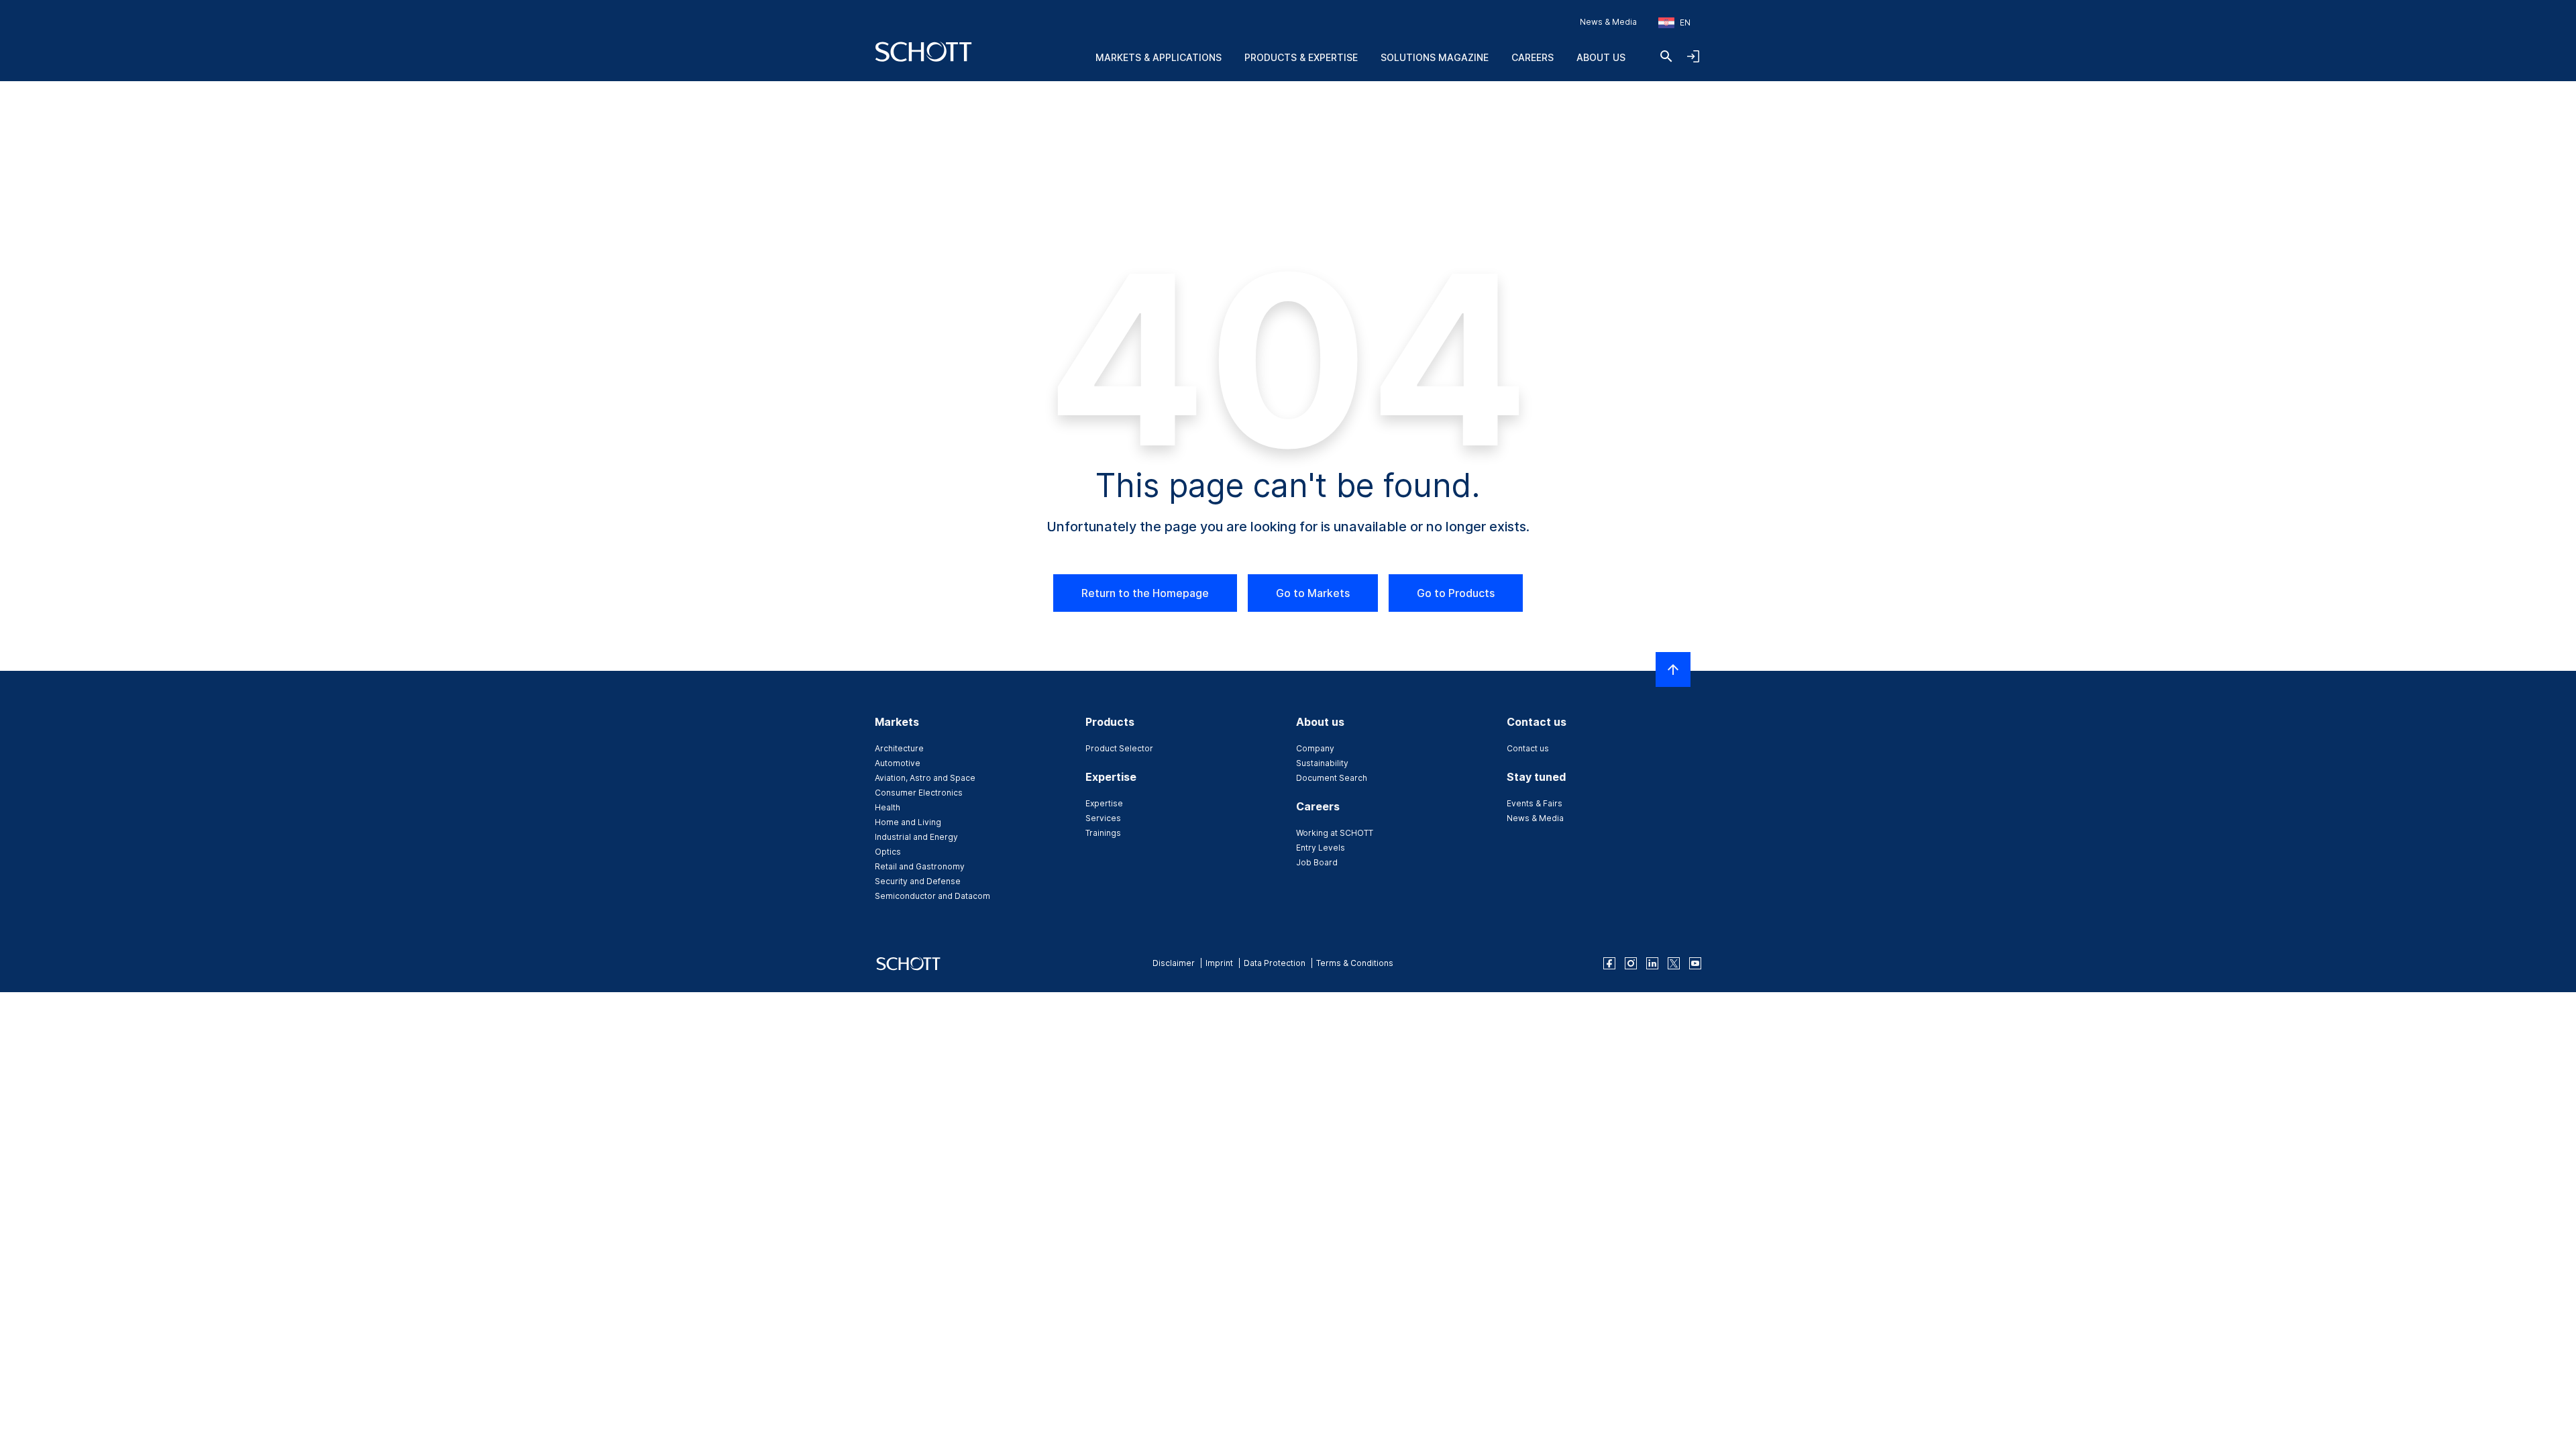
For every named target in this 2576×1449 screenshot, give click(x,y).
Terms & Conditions (1355, 963)
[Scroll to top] (1673, 669)
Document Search (1332, 778)
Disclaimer (1174, 963)
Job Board (1317, 862)
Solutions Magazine (1435, 57)
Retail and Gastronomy (920, 866)
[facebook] (1609, 963)
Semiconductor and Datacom (932, 896)
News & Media (1608, 22)
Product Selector (1119, 748)
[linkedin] (1652, 963)
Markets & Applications (1159, 57)
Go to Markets (1313, 593)
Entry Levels (1321, 848)
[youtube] (1695, 963)
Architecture (899, 748)
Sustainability (1322, 763)
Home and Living (908, 822)
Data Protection (1275, 963)
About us (1601, 57)
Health (888, 807)
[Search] (1666, 56)
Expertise (1104, 803)
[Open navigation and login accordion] (1693, 56)
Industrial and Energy (916, 837)
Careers (1533, 57)
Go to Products (1456, 593)
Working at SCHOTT (1335, 833)
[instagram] (1631, 963)
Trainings (1103, 833)
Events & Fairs (1535, 803)
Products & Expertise (1301, 57)
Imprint (1219, 963)
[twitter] (1674, 963)
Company (1315, 748)
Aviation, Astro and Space (925, 778)
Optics (888, 852)
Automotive (898, 763)
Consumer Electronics (919, 793)
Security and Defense (918, 881)
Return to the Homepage (1145, 593)
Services (1103, 818)
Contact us (1528, 748)
